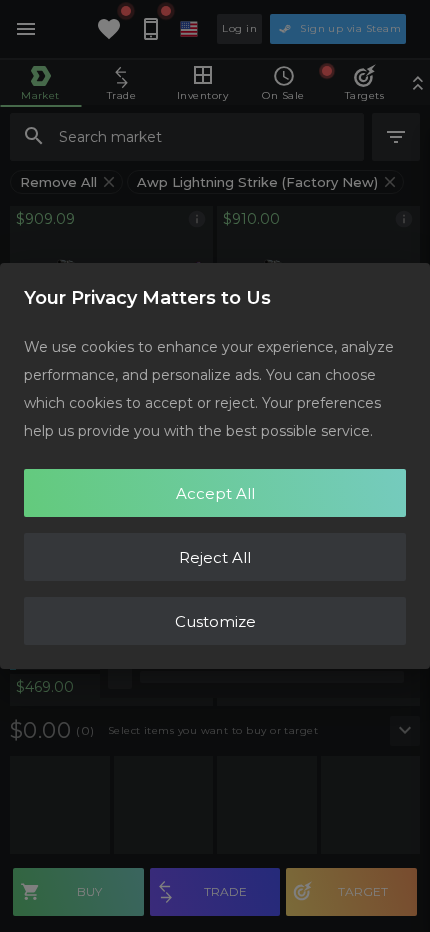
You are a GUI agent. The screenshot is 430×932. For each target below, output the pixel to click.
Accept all (215, 493)
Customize (215, 621)
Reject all (215, 557)
